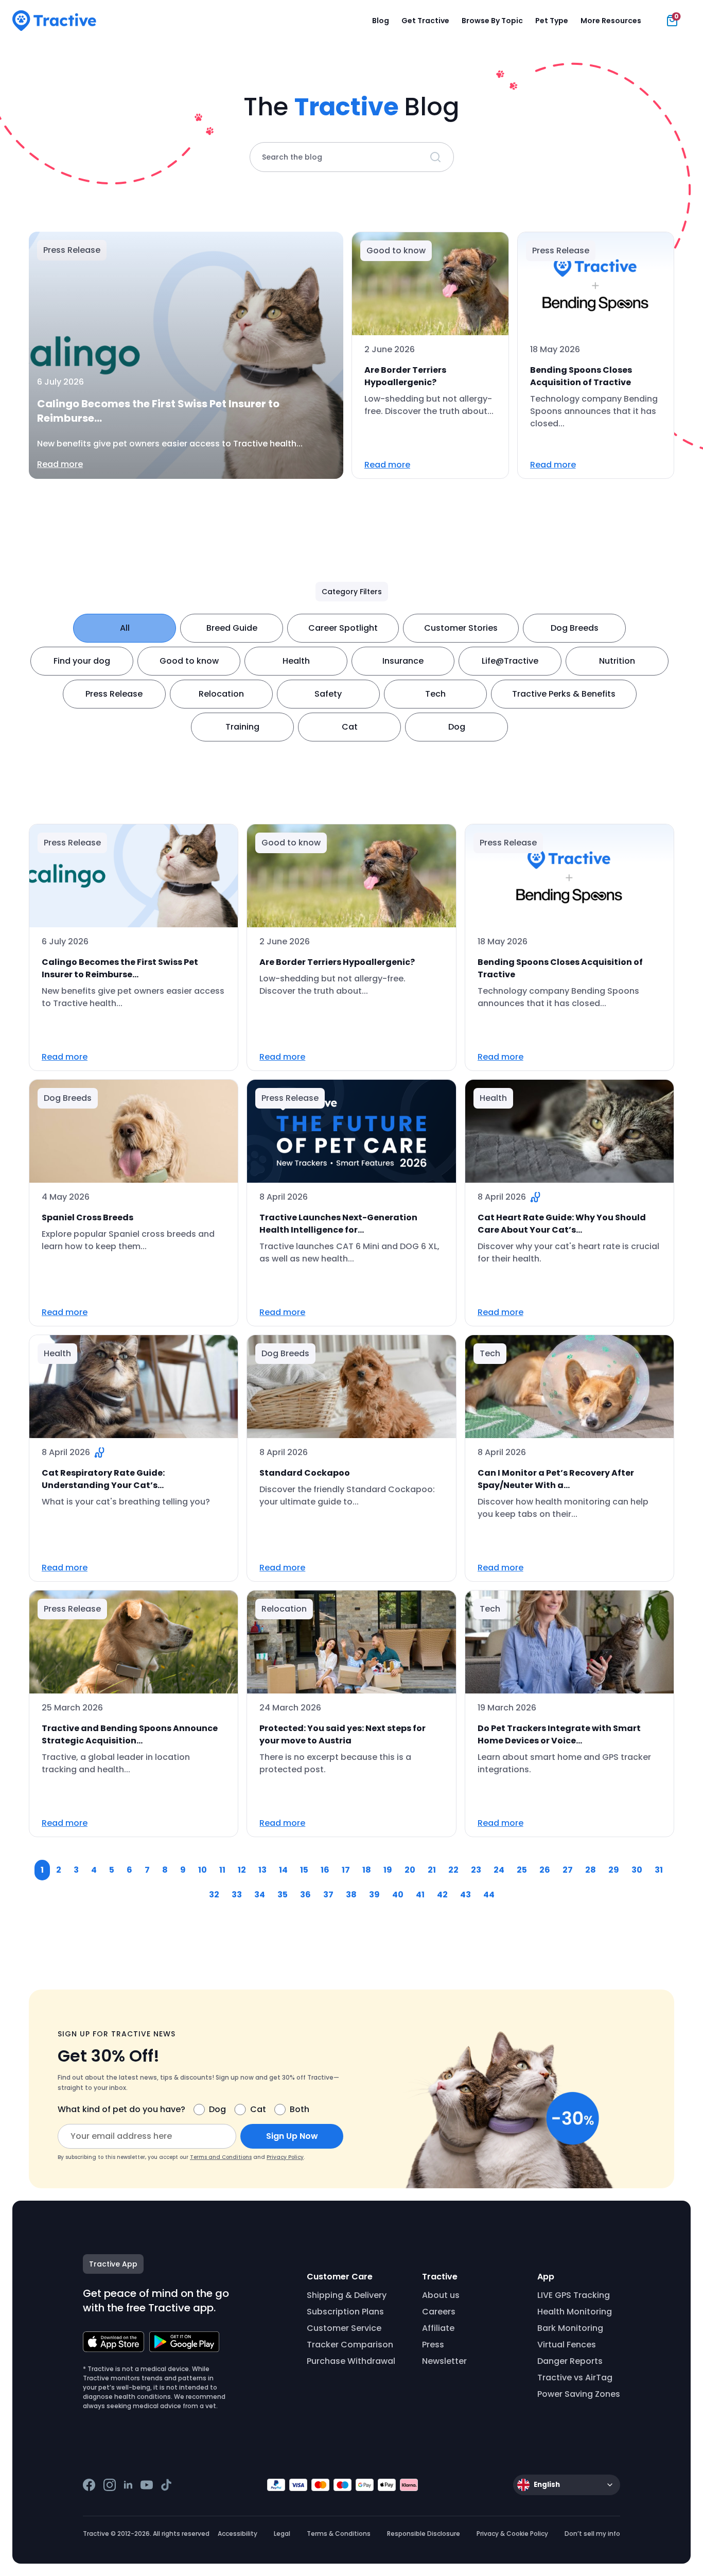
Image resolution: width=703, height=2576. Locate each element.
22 (453, 1870)
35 (283, 1895)
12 (242, 1870)
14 (283, 1870)
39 (374, 1895)
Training (242, 727)
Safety (328, 694)
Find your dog (82, 661)
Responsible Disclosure (424, 2534)
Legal (282, 2534)
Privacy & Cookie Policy (512, 2534)
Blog (381, 21)
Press (433, 2345)
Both (300, 2109)
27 (568, 1870)
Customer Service (344, 2328)
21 (432, 1870)
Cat (350, 727)
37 (328, 1895)
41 (420, 1895)
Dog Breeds (575, 628)
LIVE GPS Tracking (574, 2295)
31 (659, 1870)
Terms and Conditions (221, 2157)
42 (442, 1895)
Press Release (114, 694)
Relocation (221, 694)
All (125, 628)
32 (214, 1895)
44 (489, 1895)
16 (325, 1870)
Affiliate (438, 2328)
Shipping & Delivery (347, 2295)
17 (346, 1870)
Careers (439, 2312)
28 (591, 1870)
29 (614, 1870)
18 (367, 1870)
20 (410, 1870)
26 (545, 1870)
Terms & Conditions (339, 2534)
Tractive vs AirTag (575, 2378)
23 (476, 1870)
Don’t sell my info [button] (592, 2534)
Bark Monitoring (570, 2328)
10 (203, 1870)
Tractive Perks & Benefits (564, 694)
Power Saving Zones (579, 2394)
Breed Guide (232, 628)
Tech (435, 694)
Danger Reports (570, 2361)
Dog (457, 727)
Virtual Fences (567, 2345)
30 (637, 1870)
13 (262, 1870)
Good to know (189, 661)
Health (296, 661)
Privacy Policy (285, 2157)
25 (522, 1870)
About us (441, 2295)
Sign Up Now (292, 2136)
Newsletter (444, 2361)
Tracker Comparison (350, 2345)
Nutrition (617, 661)
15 (304, 1870)
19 (388, 1870)
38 (351, 1895)
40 (398, 1895)
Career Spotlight (343, 628)
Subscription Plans (345, 2312)
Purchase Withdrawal (351, 2361)
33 (237, 1895)
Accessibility (238, 2534)
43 (465, 1895)
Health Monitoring (575, 2312)
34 (260, 1895)
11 (222, 1870)
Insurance (403, 661)
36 (305, 1895)
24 (499, 1870)
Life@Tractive (510, 661)
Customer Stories (461, 628)
